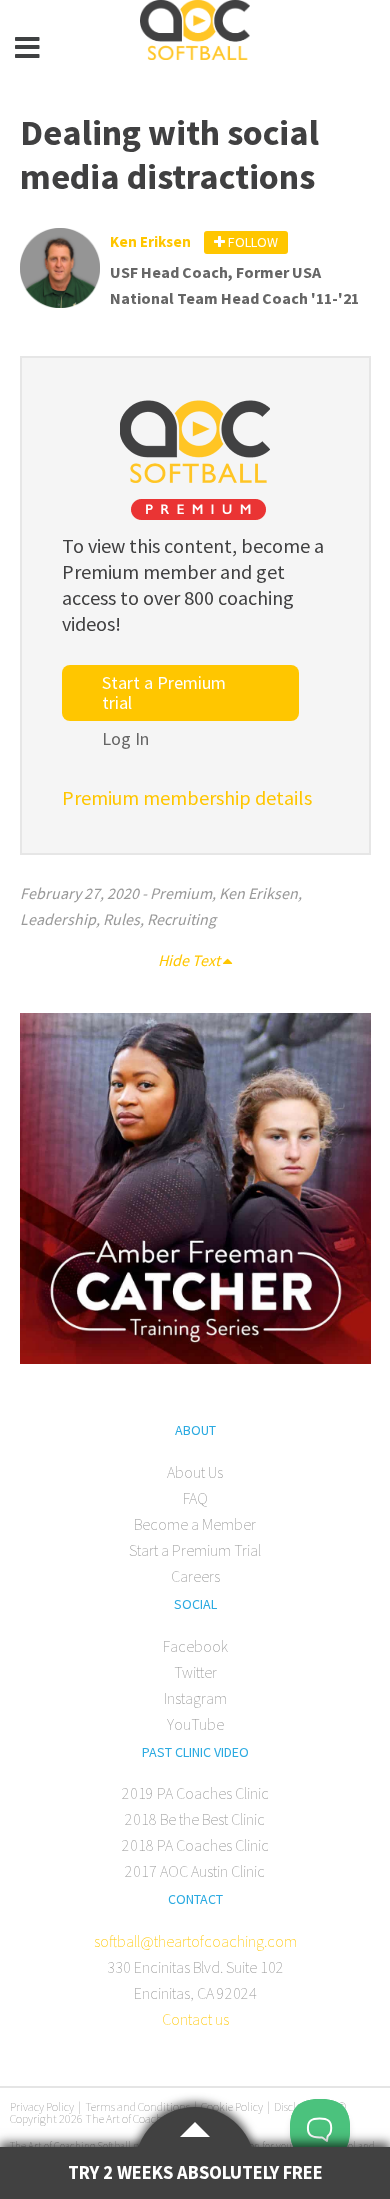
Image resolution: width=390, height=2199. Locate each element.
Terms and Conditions (137, 2106)
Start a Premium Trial (195, 1550)
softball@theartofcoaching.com (195, 1941)
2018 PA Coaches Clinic (195, 1845)
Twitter (195, 1672)
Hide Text (190, 960)
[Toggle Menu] (28, 48)
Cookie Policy (232, 2106)
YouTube (195, 1724)
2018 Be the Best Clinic (195, 1819)
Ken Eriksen (258, 893)
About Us (195, 1472)
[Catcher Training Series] (195, 1358)
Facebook (195, 1646)
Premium (181, 893)
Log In (125, 738)
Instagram (195, 1698)
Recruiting (181, 919)
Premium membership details (187, 797)
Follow (251, 242)
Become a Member (195, 1524)
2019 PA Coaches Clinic (195, 1793)
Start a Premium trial (164, 692)
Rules (121, 919)
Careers (195, 1576)
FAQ (195, 1498)
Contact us (195, 2019)
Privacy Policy (42, 2106)
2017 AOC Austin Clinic (195, 1871)
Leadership (58, 919)
